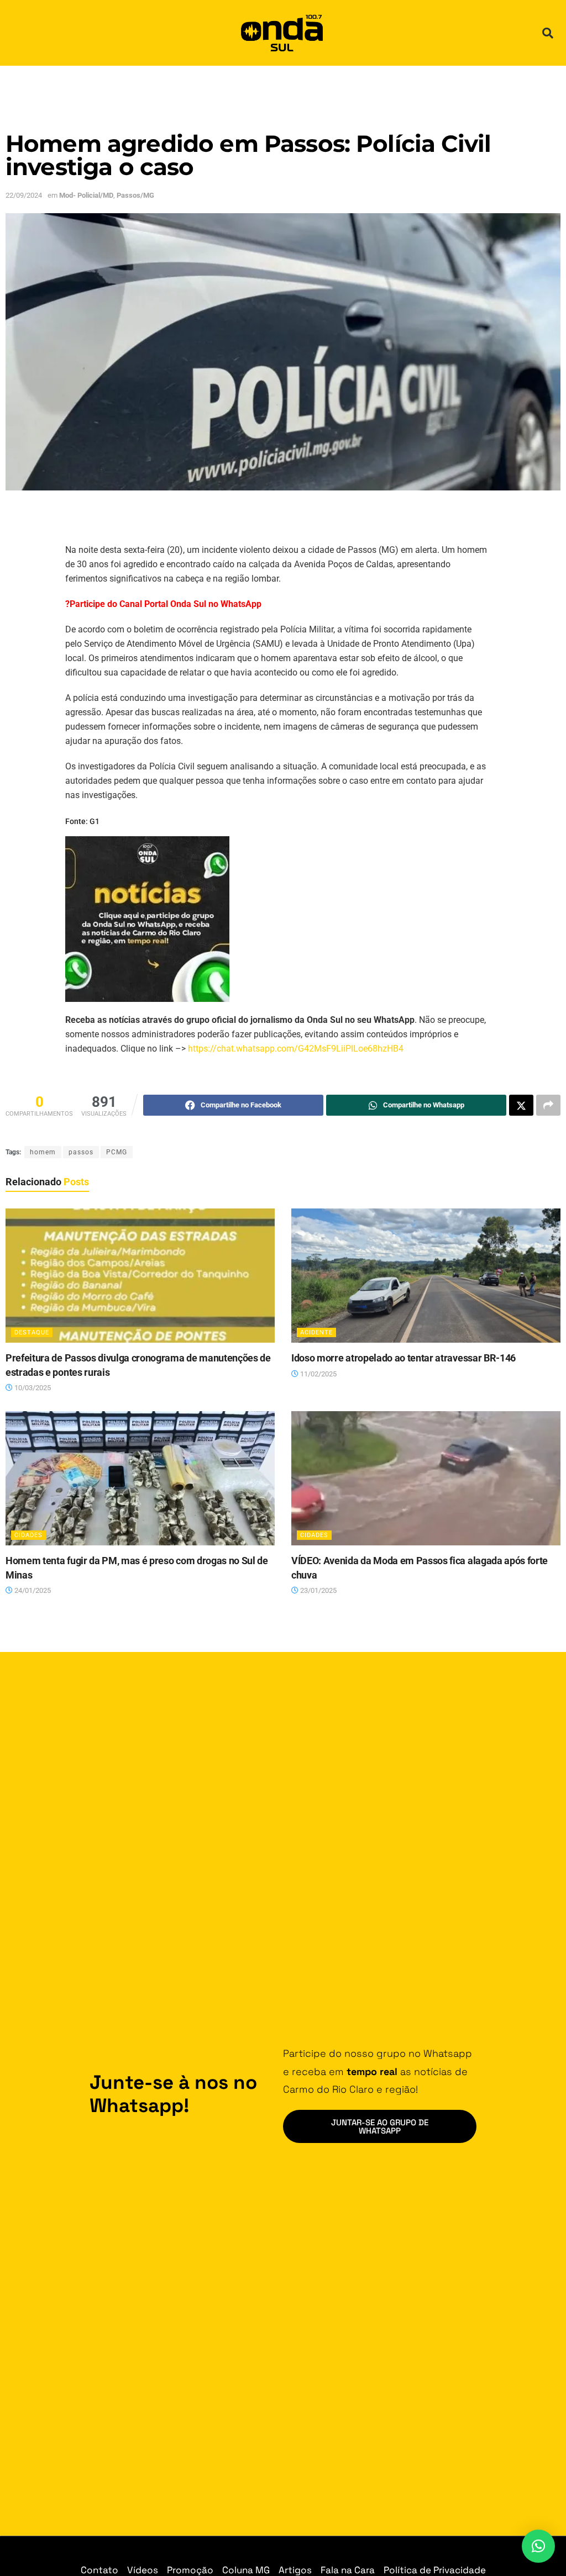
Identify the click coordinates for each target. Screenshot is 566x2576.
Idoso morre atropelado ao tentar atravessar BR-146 (403, 1358)
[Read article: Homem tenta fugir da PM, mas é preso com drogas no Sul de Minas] (140, 1479)
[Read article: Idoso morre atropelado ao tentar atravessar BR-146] (426, 1276)
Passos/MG (135, 195)
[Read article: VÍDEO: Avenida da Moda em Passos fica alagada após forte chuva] (426, 1479)
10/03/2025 (32, 1388)
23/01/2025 (318, 1590)
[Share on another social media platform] (548, 1105)
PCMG (117, 1152)
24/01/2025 (32, 1590)
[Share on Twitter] (521, 1105)
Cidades (28, 1535)
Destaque (32, 1332)
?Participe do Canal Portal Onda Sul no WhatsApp (163, 604)
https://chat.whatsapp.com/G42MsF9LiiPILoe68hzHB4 (296, 1049)
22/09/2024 (24, 195)
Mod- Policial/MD (86, 195)
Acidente (316, 1332)
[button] (548, 33)
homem (43, 1152)
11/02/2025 (318, 1374)
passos (81, 1152)
